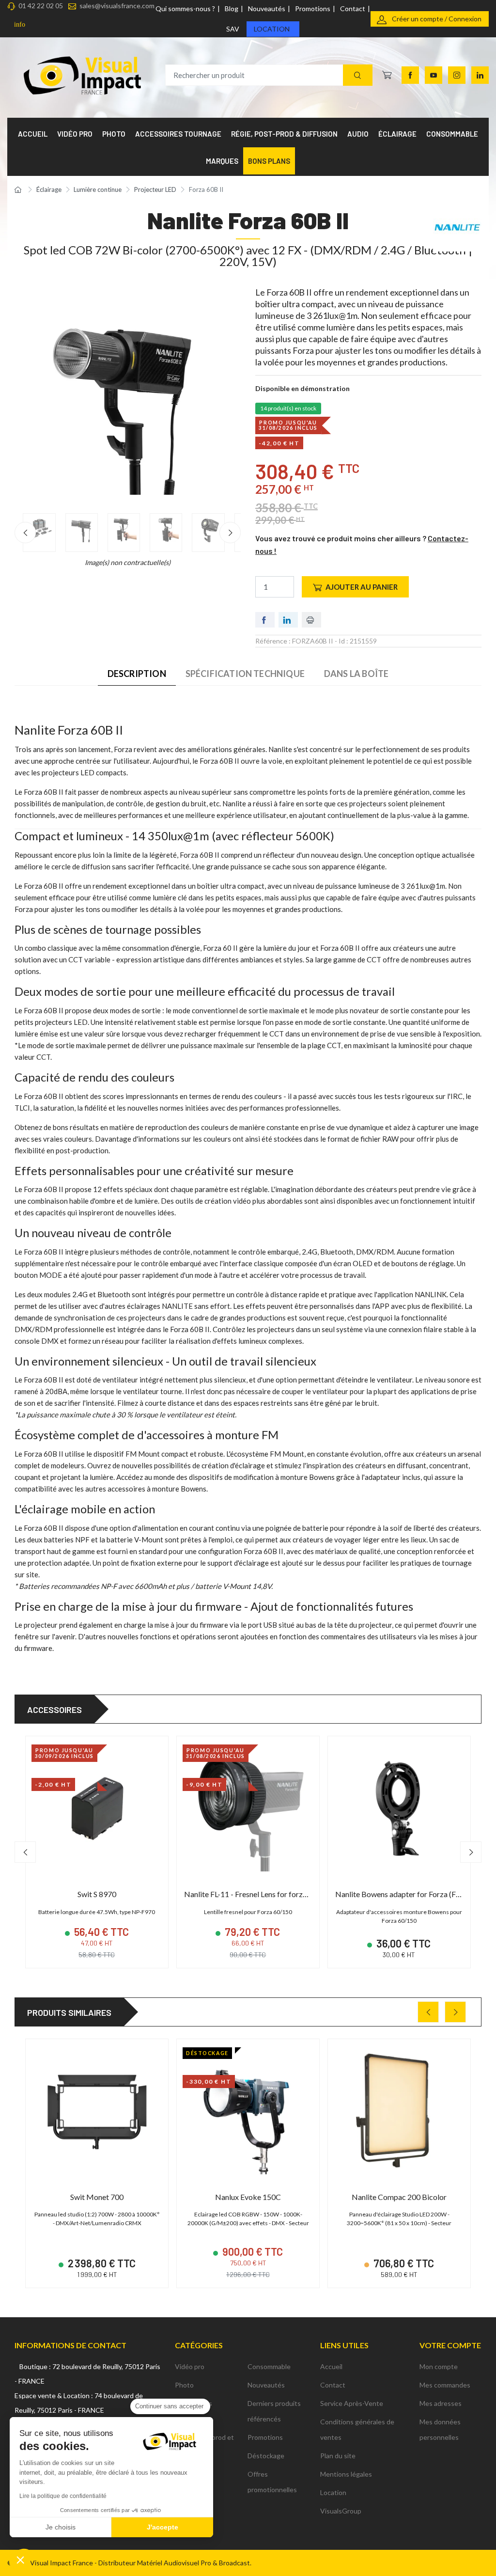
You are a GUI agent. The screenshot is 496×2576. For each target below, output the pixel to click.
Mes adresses (441, 2403)
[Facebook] (410, 75)
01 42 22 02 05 (41, 6)
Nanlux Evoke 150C (248, 2197)
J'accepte (163, 2527)
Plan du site (338, 2456)
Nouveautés (267, 8)
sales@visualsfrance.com (117, 6)
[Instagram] (457, 75)
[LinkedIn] (480, 75)
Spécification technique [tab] (245, 674)
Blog (232, 8)
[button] (20, 2560)
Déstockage (266, 2456)
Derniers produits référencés (274, 2411)
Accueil (331, 2366)
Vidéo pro (190, 2366)
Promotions (313, 8)
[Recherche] (358, 75)
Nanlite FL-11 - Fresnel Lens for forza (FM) (255, 1894)
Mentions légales (346, 2474)
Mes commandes (445, 2385)
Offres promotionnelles (272, 2482)
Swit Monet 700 (97, 2197)
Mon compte (439, 2366)
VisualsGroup (341, 2511)
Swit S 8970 (97, 1894)
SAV (233, 29)
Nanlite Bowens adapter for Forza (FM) (401, 1894)
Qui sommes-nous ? (185, 8)
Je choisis (61, 2527)
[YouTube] (434, 75)
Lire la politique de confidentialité (63, 2496)
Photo (184, 2385)
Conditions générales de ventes (357, 2429)
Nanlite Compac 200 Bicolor (399, 2197)
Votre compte (450, 2345)
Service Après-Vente (352, 2403)
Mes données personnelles (440, 2429)
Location (272, 29)
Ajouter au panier (362, 587)
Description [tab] (137, 674)
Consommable (269, 2366)
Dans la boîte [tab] (356, 674)
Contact (353, 8)
